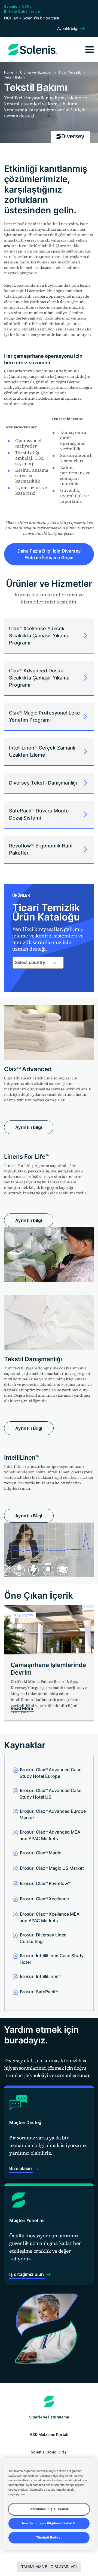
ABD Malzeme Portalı (49, 2434)
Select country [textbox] (30, 962)
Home (9, 72)
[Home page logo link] (49, 2401)
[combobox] (38, 963)
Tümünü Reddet (49, 2537)
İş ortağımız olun (27, 2274)
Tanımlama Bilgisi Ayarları (49, 2567)
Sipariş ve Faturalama (49, 2417)
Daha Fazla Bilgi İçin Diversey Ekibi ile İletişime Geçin (49, 554)
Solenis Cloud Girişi (49, 2452)
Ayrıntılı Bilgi (29, 1428)
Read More (22, 1708)
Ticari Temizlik (70, 72)
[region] (49, 2504)
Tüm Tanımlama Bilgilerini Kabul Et (49, 2523)
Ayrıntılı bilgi (29, 1127)
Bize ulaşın (21, 2168)
